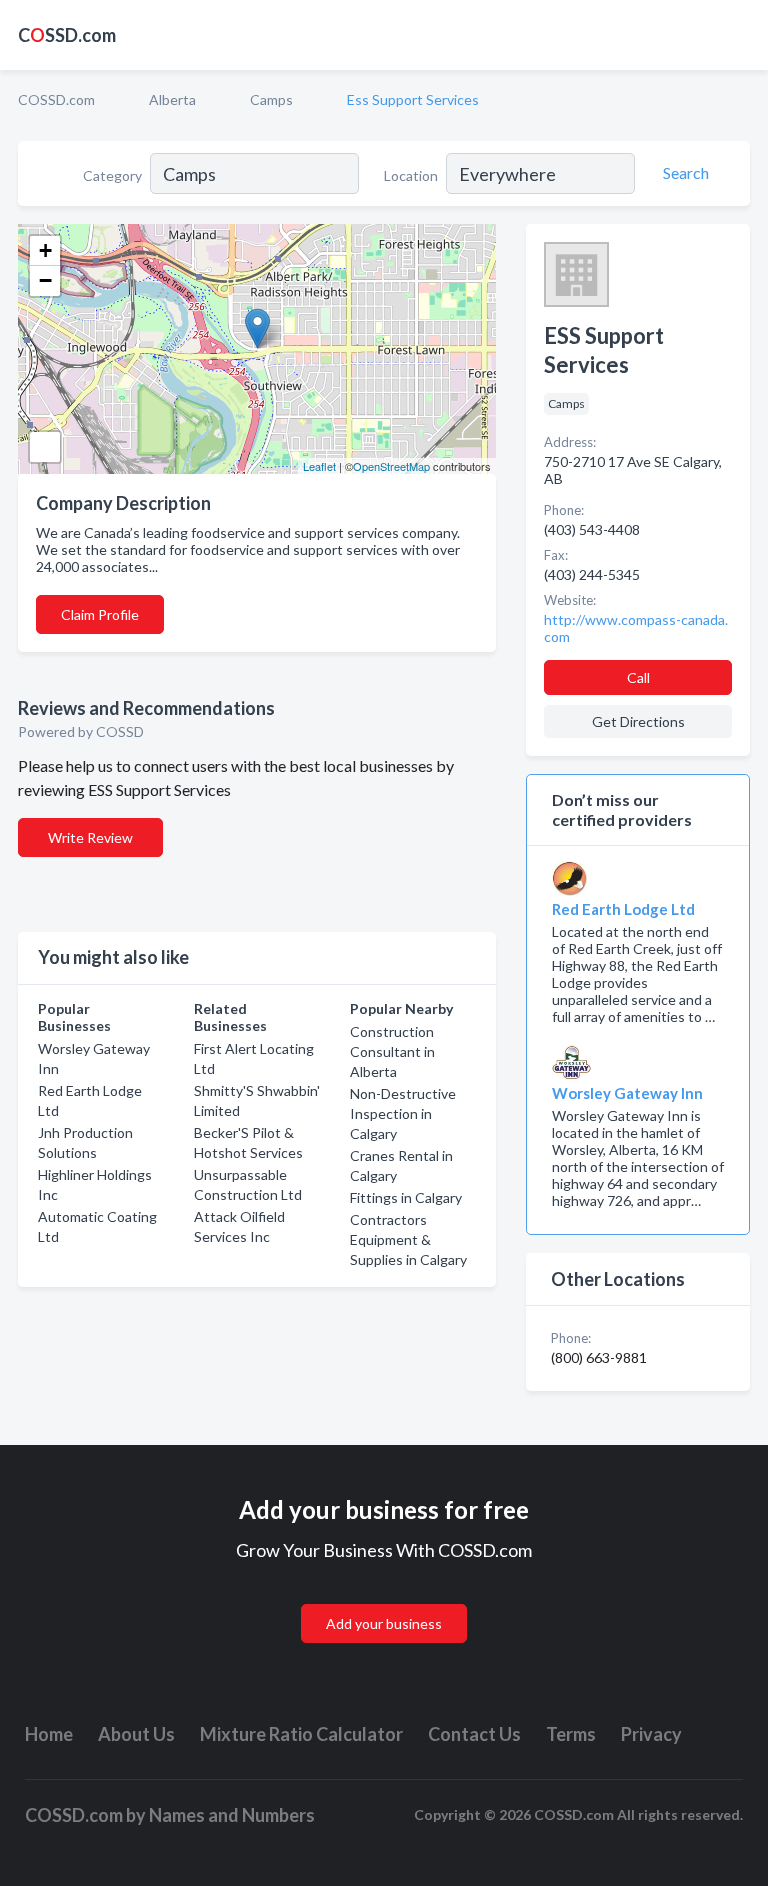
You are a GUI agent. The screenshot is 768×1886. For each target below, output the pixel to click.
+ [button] (45, 250)
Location (411, 175)
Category (112, 175)
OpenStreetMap (391, 466)
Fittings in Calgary (406, 1197)
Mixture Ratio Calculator (301, 1734)
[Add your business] (384, 1599)
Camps (271, 99)
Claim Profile (100, 614)
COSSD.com (56, 99)
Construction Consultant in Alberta (392, 1051)
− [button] (45, 280)
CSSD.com (67, 35)
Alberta (172, 99)
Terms (571, 1734)
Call (638, 677)
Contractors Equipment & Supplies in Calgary (408, 1239)
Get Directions (638, 721)
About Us (136, 1734)
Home (49, 1734)
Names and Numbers (232, 1815)
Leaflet (319, 466)
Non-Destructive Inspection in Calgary (403, 1113)
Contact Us (474, 1734)
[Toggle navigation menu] (741, 35)
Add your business (384, 1623)
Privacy (651, 1734)
